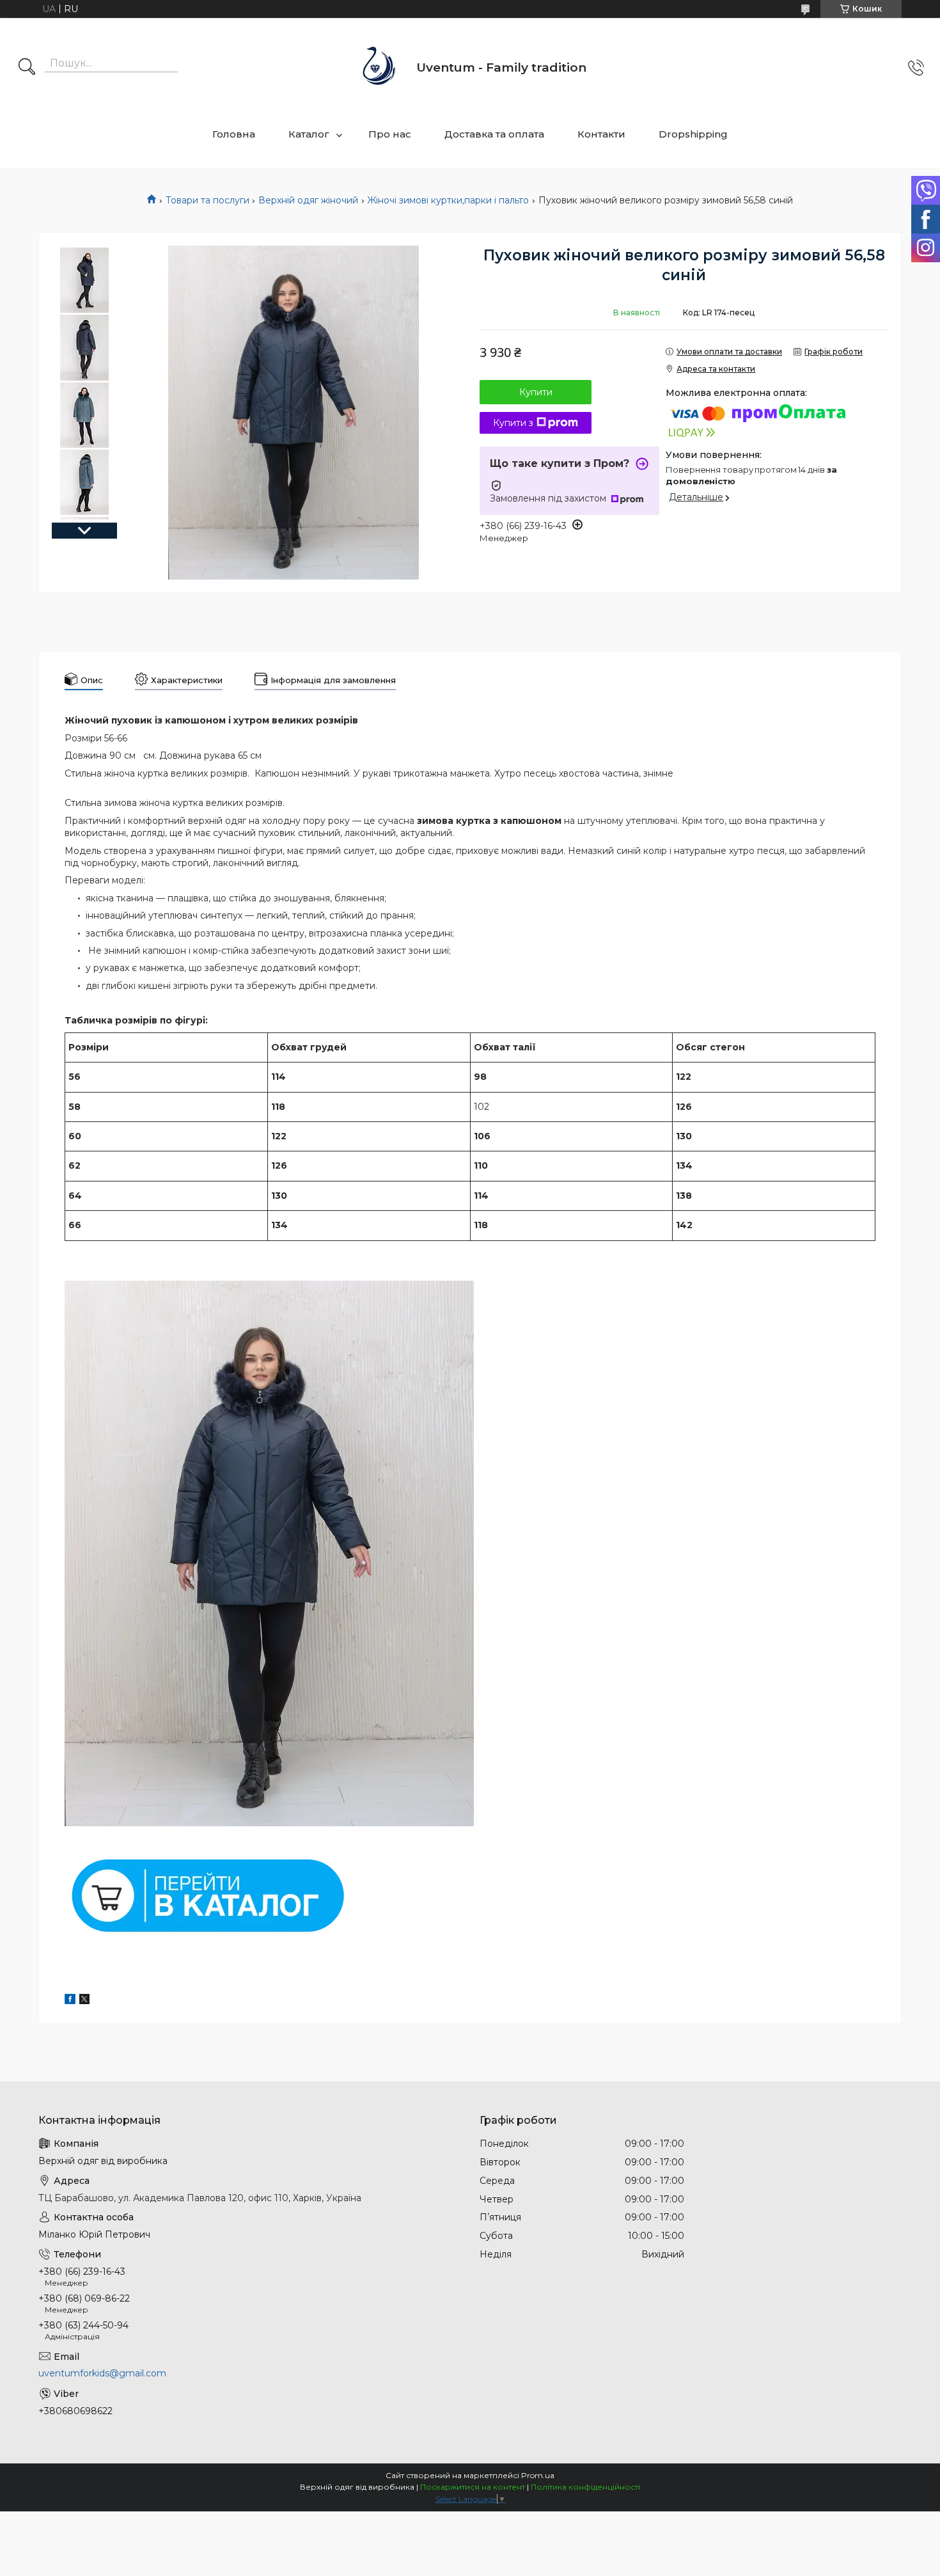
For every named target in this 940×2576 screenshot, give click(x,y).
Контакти (601, 134)
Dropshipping (693, 134)
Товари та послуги (208, 200)
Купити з (513, 423)
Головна (234, 134)
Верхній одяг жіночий (308, 200)
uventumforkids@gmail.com (102, 2373)
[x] (84, 2001)
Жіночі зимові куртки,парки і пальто (448, 200)
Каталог (309, 134)
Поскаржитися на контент (473, 2487)
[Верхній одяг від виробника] (380, 67)
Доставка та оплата (494, 134)
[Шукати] (27, 68)
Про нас (390, 134)
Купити (536, 392)
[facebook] (70, 2001)
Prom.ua (538, 2475)
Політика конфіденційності (585, 2487)
